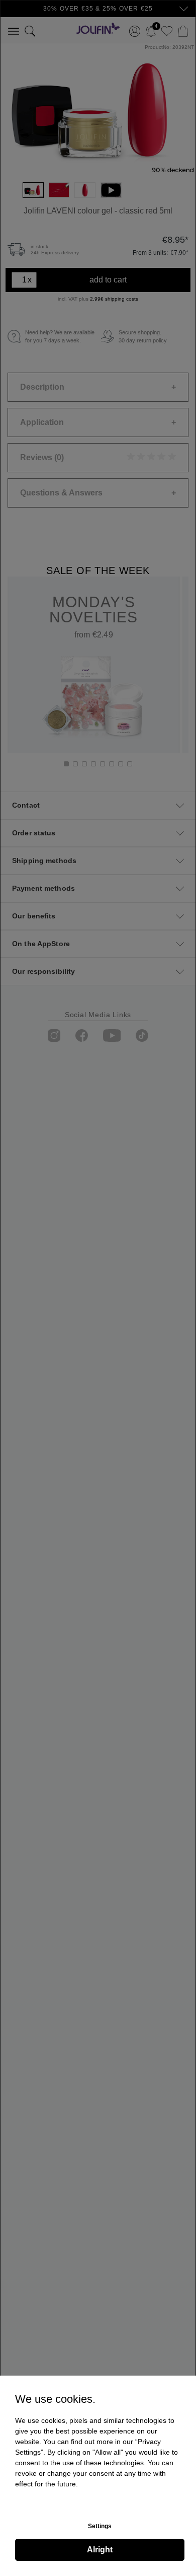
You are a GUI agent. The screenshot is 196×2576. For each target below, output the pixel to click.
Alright (100, 2550)
